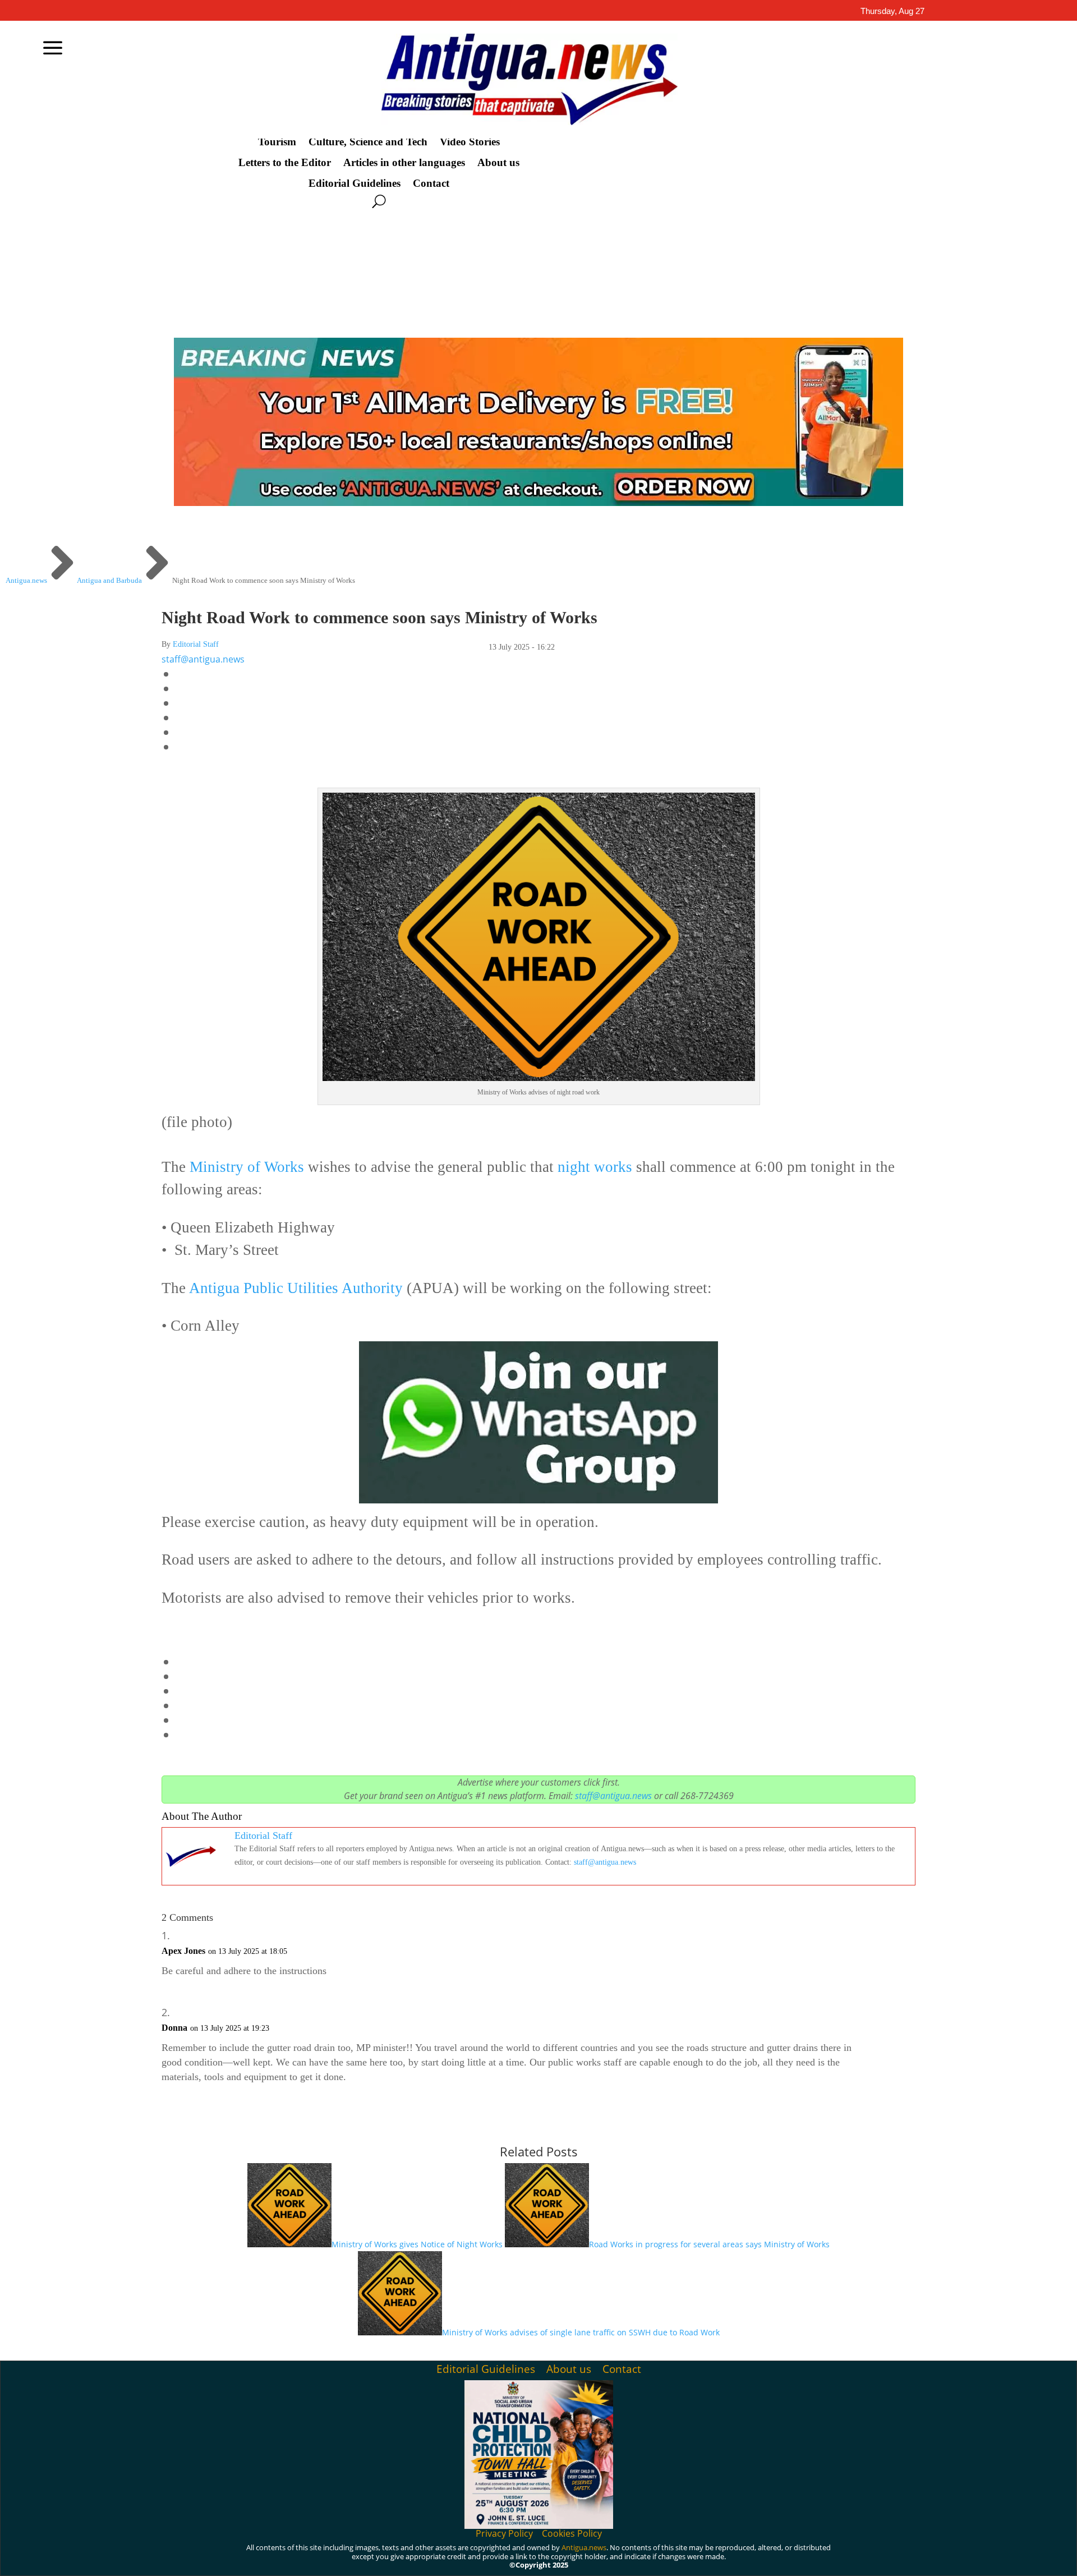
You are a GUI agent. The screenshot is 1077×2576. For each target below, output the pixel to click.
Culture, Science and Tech (368, 142)
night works (595, 1167)
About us (498, 163)
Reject (836, 2558)
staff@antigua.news (203, 659)
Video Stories (470, 142)
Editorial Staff (196, 644)
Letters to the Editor (285, 163)
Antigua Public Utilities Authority (296, 1288)
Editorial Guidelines (355, 183)
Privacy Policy (504, 2533)
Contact (431, 183)
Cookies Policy (572, 2533)
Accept (774, 2558)
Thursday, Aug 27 (892, 11)
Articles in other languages (404, 163)
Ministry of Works (247, 1167)
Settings (901, 2558)
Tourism (277, 142)
